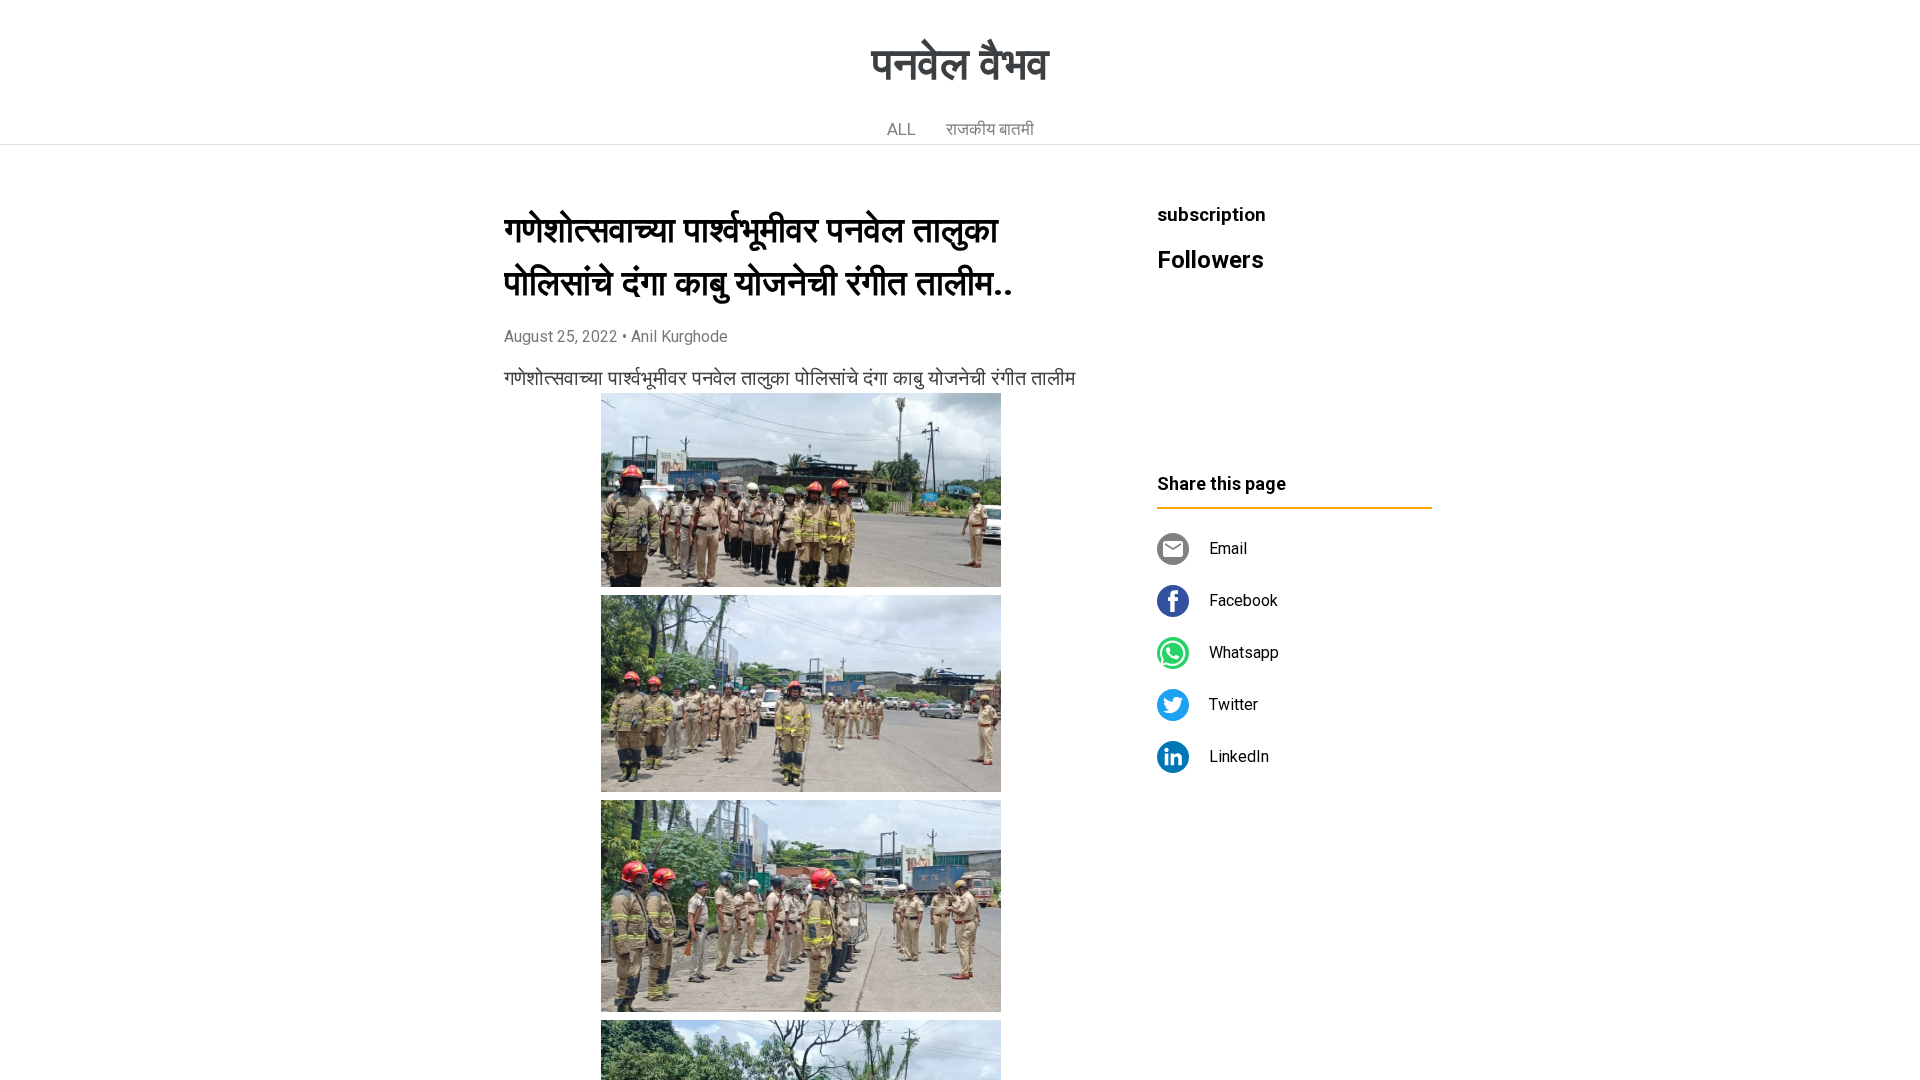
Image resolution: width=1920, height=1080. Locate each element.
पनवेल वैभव (960, 64)
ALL (901, 129)
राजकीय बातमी (990, 129)
